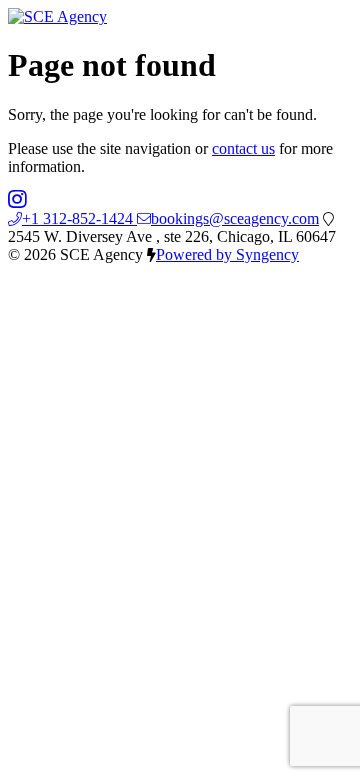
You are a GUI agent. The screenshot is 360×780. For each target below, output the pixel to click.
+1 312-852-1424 (79, 218)
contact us (243, 148)
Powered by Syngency (227, 254)
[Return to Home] (57, 16)
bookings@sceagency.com (235, 218)
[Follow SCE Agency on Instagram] (17, 200)
